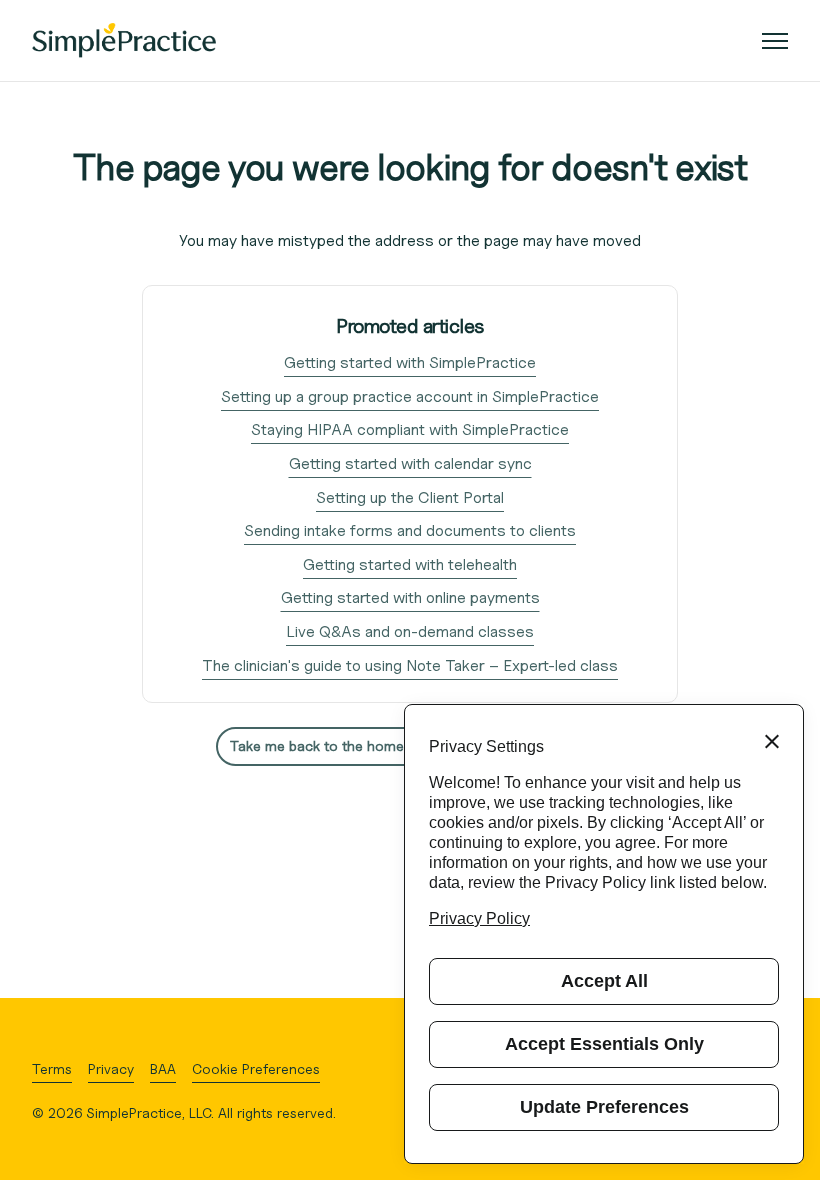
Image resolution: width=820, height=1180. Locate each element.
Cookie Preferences (256, 1068)
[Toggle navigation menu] (775, 41)
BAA (163, 1068)
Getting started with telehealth (410, 564)
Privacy (111, 1068)
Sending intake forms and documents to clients (410, 530)
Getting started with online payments (410, 597)
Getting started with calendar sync (410, 463)
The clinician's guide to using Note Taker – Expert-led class (410, 665)
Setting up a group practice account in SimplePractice (410, 396)
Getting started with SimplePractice (410, 362)
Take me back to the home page (335, 745)
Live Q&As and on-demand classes (410, 631)
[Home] (124, 40)
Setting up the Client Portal (410, 497)
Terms (52, 1068)
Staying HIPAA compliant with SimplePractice (410, 429)
